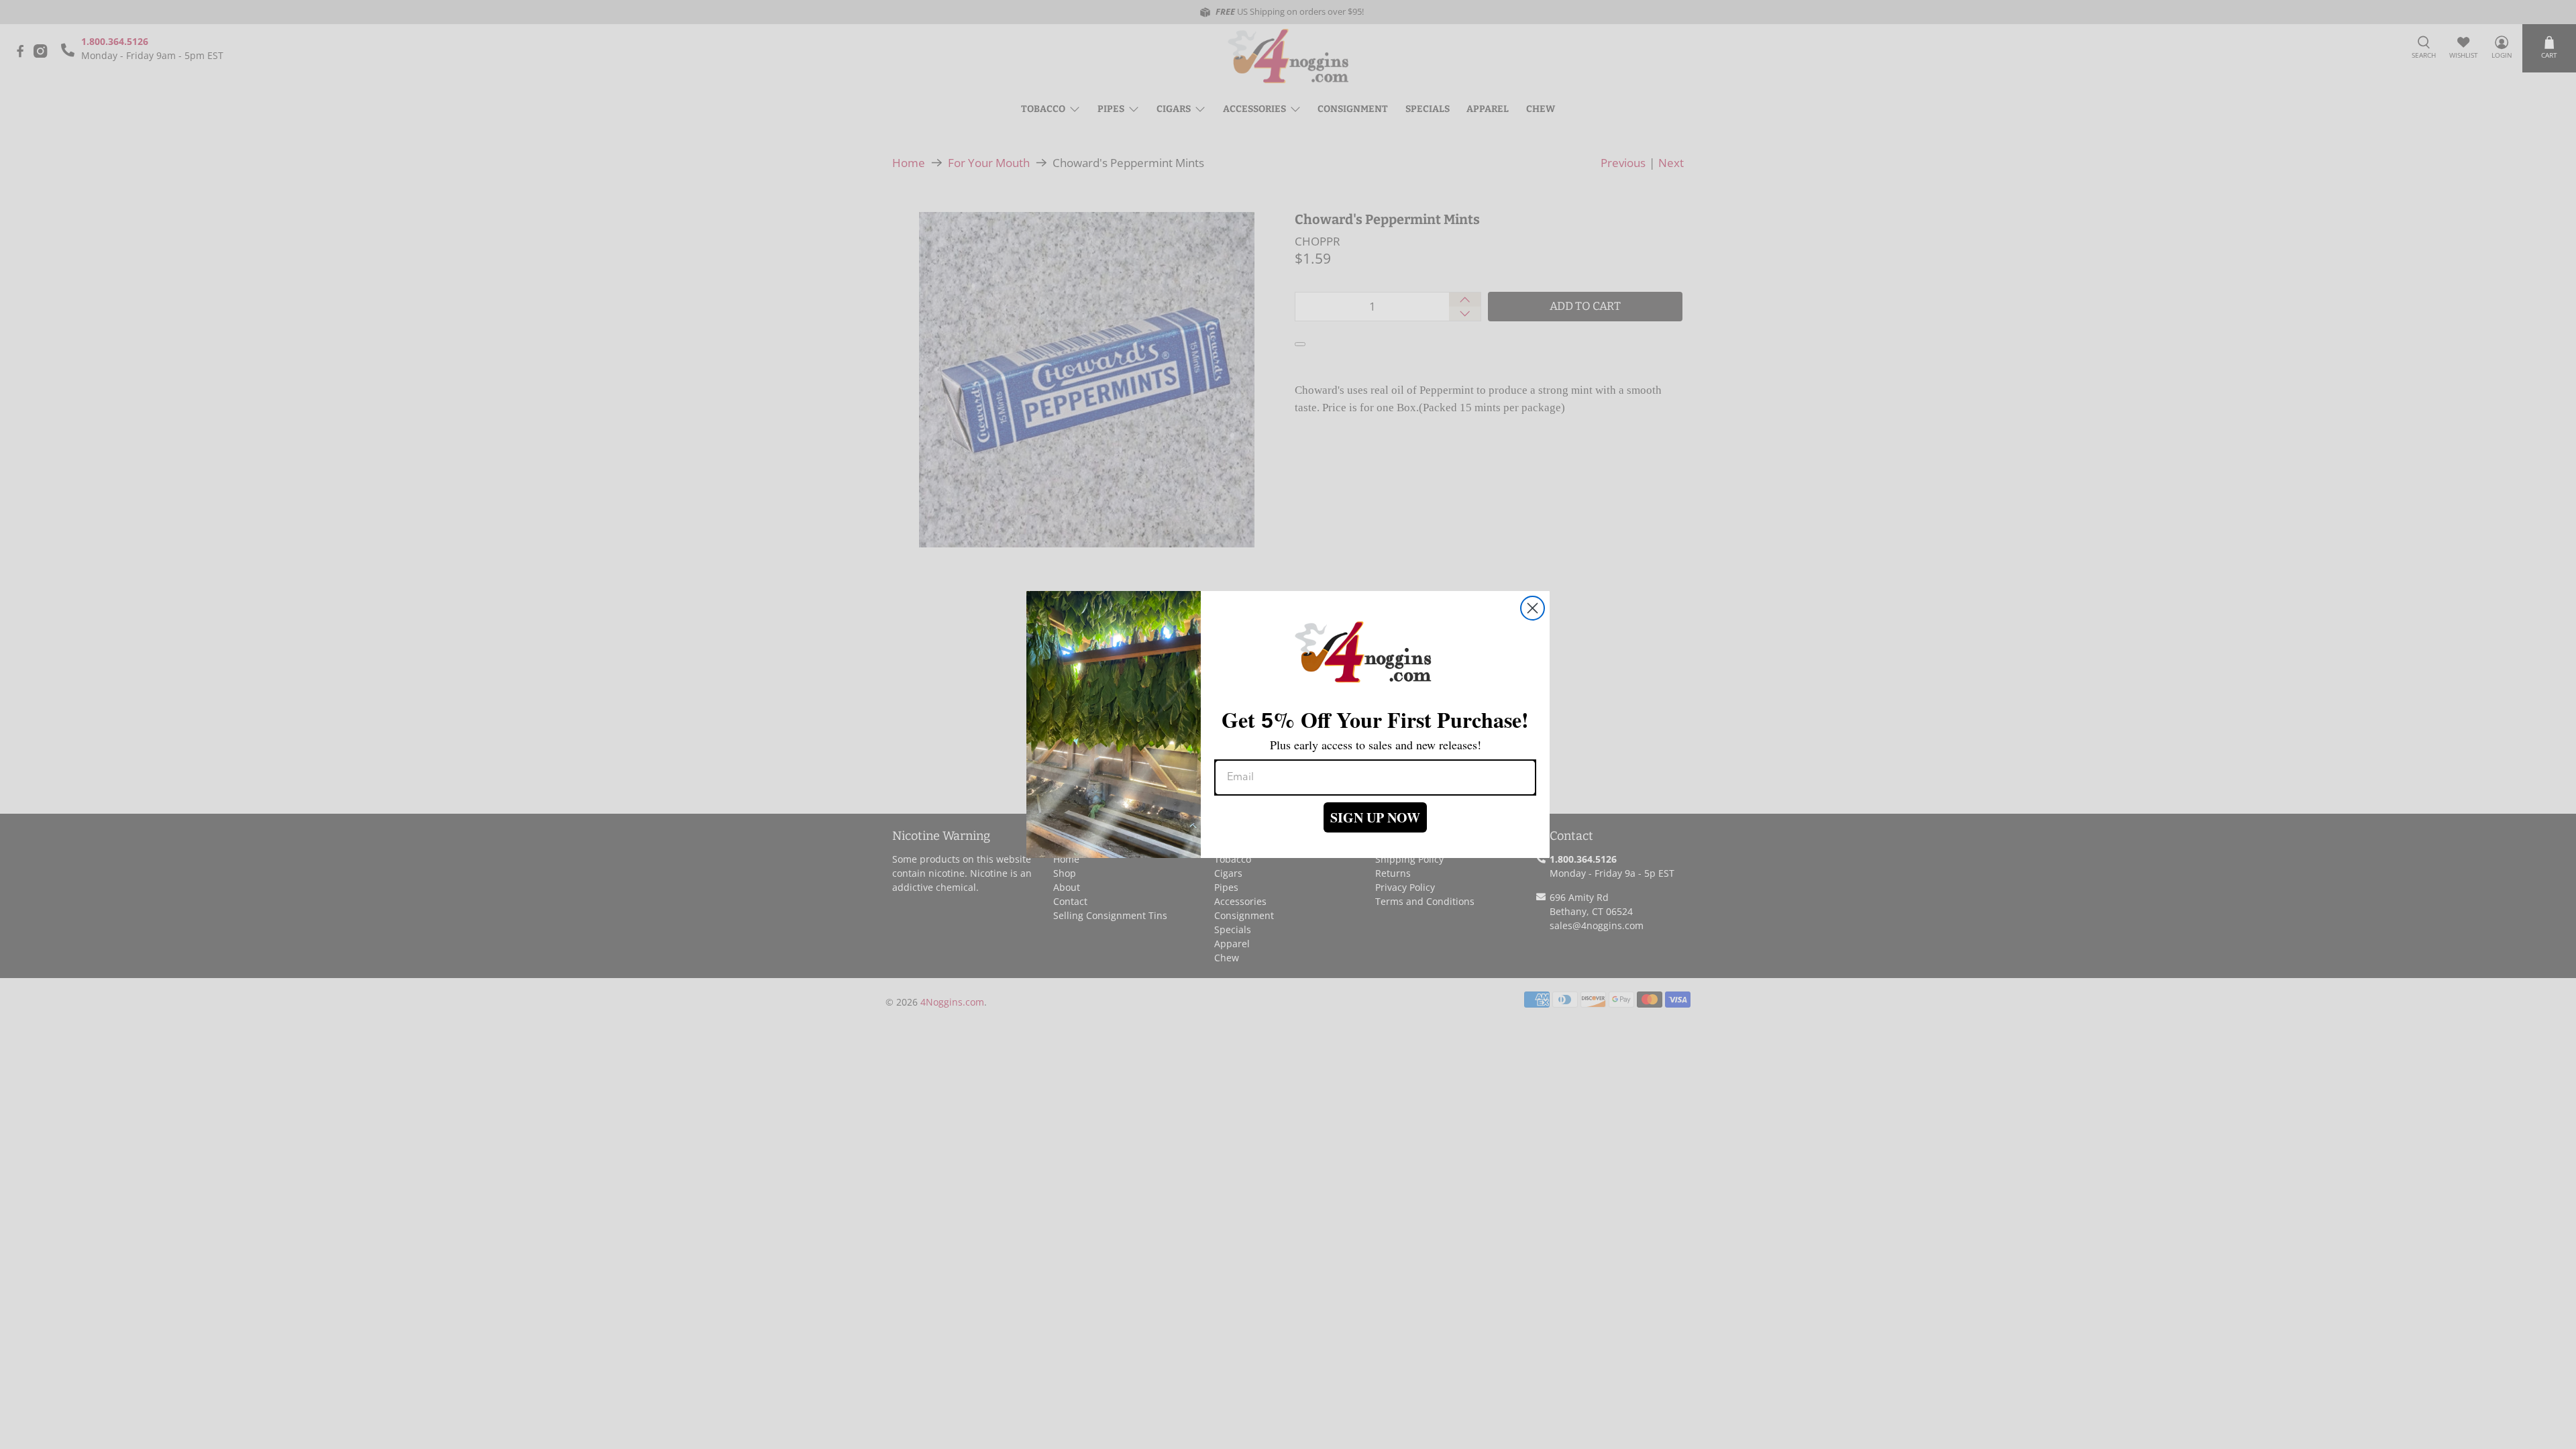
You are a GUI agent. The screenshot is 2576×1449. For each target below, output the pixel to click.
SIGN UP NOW (1375, 817)
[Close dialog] (1533, 608)
